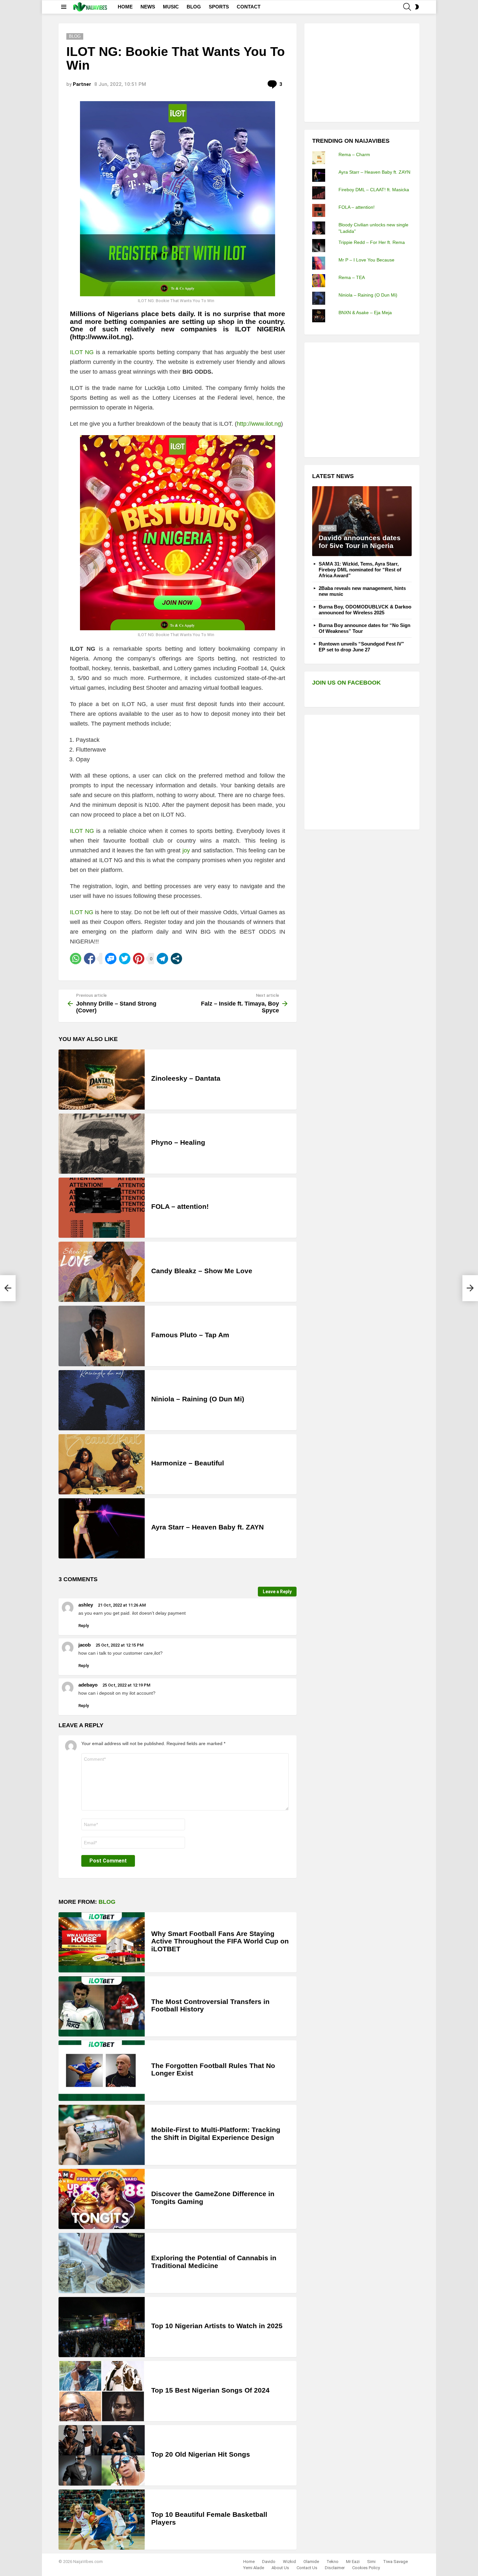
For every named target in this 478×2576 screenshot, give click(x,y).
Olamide (311, 2562)
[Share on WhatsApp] (76, 959)
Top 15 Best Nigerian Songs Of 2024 (210, 2390)
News (328, 528)
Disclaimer (335, 2568)
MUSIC (171, 7)
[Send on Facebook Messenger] (111, 959)
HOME (125, 7)
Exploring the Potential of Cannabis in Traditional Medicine (214, 2262)
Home (249, 2562)
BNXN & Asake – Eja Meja (365, 313)
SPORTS (219, 7)
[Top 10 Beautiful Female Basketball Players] (102, 2520)
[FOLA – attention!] (102, 1208)
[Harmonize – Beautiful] (102, 1464)
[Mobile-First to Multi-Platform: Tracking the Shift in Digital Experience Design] (102, 2135)
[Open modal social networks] (176, 959)
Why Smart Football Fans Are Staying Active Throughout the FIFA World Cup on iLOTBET (220, 1941)
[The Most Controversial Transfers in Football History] (102, 2006)
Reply (84, 1626)
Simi (371, 2562)
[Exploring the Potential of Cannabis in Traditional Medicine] (102, 2263)
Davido (269, 2562)
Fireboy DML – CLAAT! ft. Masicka (374, 190)
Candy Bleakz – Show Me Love (202, 1271)
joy (186, 850)
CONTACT (249, 7)
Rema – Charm (354, 154)
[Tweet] (125, 959)
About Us (280, 2568)
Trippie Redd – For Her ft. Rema (372, 242)
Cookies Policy (366, 2568)
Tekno (332, 2562)
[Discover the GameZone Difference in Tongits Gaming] (102, 2199)
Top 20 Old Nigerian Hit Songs (201, 2454)
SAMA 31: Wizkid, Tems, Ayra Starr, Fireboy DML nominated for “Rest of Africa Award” (360, 570)
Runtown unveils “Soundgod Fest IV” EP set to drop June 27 (361, 647)
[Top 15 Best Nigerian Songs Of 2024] (102, 2391)
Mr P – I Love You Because (366, 260)
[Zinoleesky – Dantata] (102, 1080)
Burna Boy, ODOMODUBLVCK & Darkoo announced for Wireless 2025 (365, 610)
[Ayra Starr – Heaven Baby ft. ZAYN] (102, 1528)
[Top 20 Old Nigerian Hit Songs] (102, 2455)
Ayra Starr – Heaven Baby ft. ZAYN (207, 1527)
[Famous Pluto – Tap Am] (102, 1336)
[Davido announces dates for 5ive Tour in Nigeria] (362, 521)
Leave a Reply (277, 1592)
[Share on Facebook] (90, 959)
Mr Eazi (353, 2562)
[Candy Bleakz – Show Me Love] (102, 1272)
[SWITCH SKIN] (417, 7)
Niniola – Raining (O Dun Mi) (198, 1399)
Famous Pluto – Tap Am (190, 1335)
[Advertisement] (361, 72)
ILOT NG (82, 352)
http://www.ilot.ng (259, 424)
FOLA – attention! (180, 1206)
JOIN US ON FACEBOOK (346, 683)
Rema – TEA (352, 277)
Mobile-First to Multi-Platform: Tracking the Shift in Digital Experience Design (216, 2134)
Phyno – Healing (178, 1142)
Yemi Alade (254, 2568)
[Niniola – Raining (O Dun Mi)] (102, 1400)
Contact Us (307, 2568)
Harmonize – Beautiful (188, 1463)
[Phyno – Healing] (102, 1144)
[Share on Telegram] (162, 959)
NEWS (148, 7)
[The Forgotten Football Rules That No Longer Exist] (102, 2070)
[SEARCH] (407, 7)
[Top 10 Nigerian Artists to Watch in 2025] (102, 2327)
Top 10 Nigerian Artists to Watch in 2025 (217, 2326)
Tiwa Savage (395, 2562)
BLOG (194, 7)
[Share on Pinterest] (139, 959)
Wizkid (289, 2562)
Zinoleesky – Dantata (186, 1078)
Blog (107, 1902)
